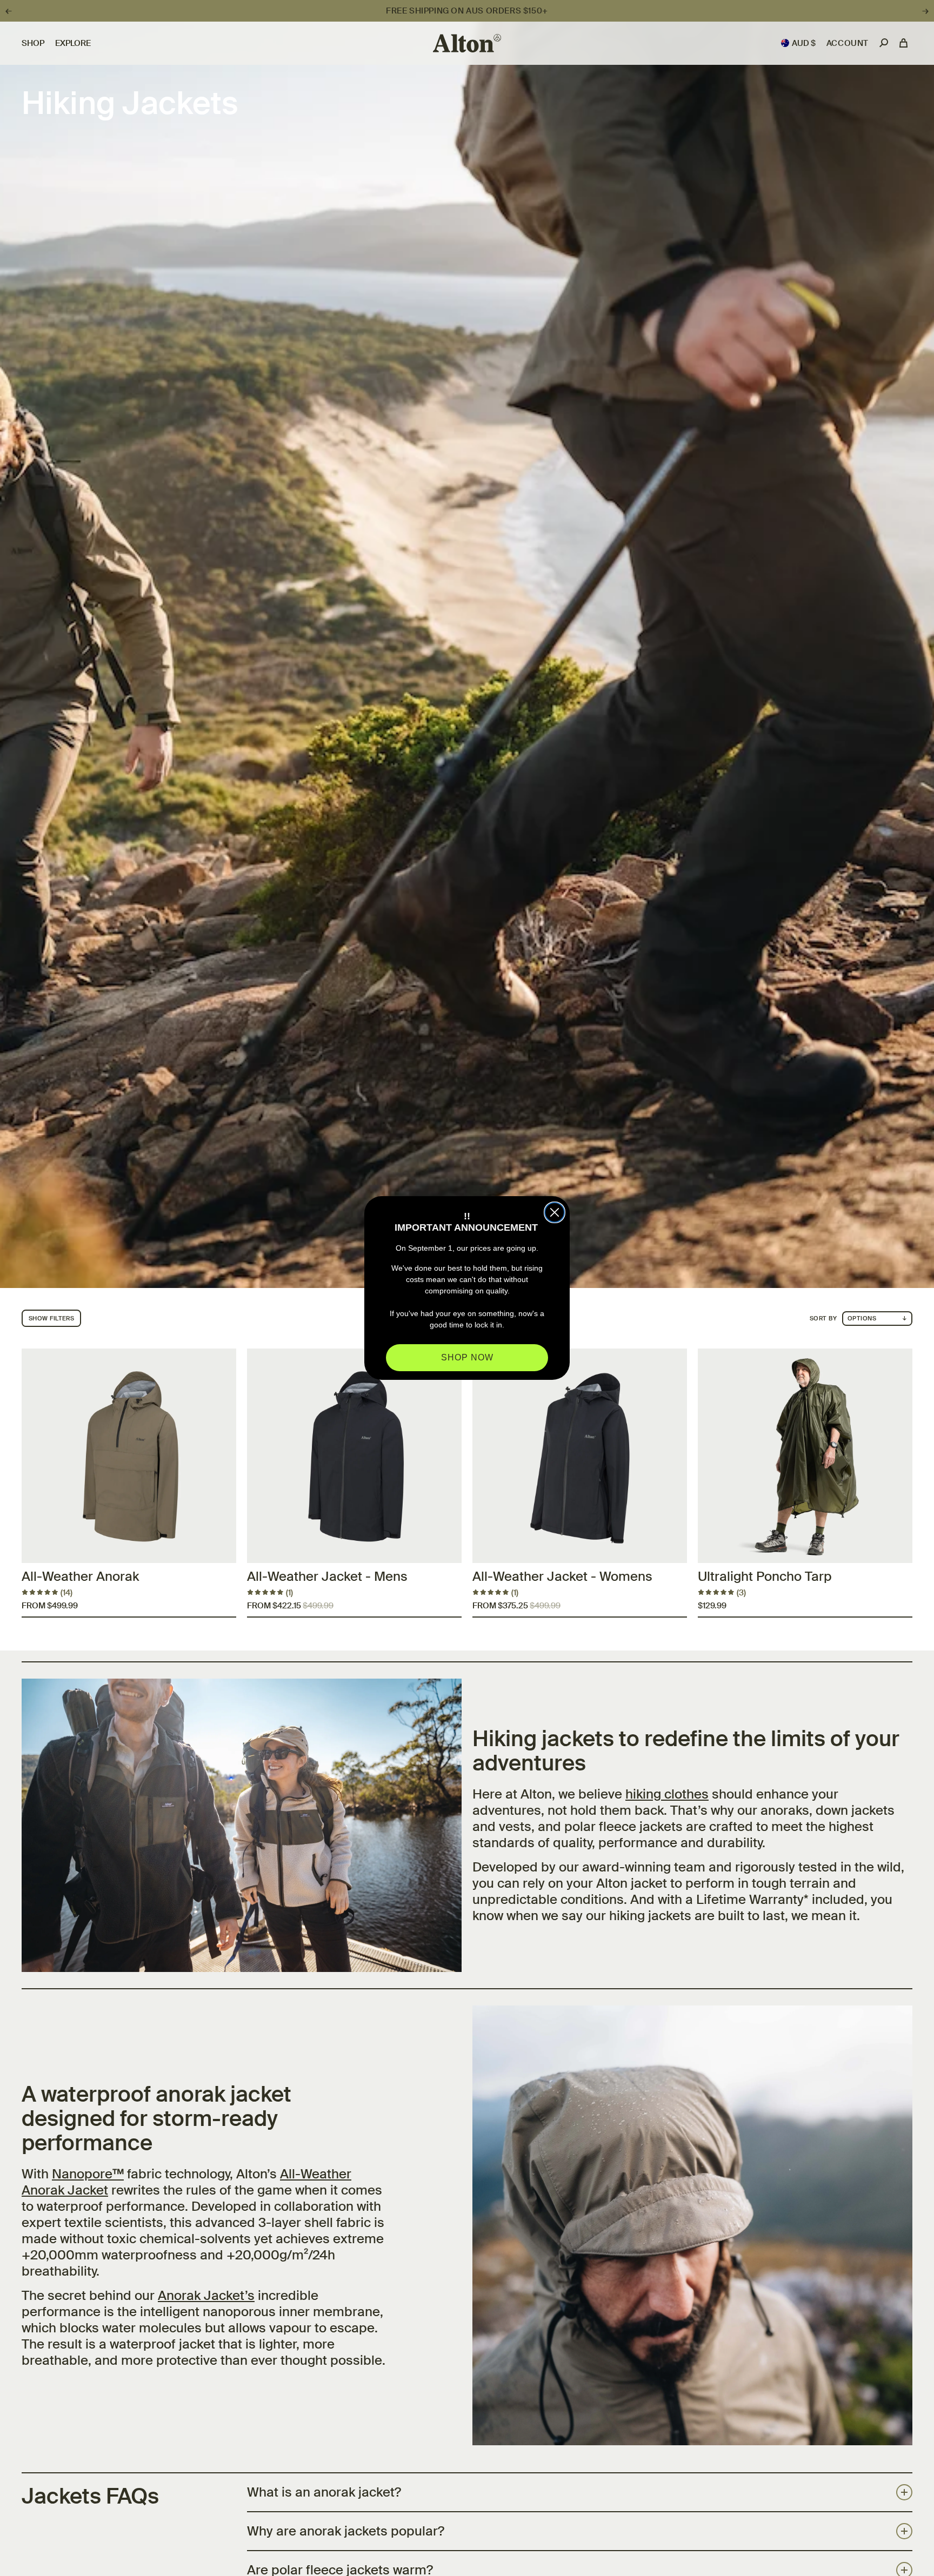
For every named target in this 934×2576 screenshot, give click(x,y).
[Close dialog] (555, 1212)
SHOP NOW (467, 1357)
